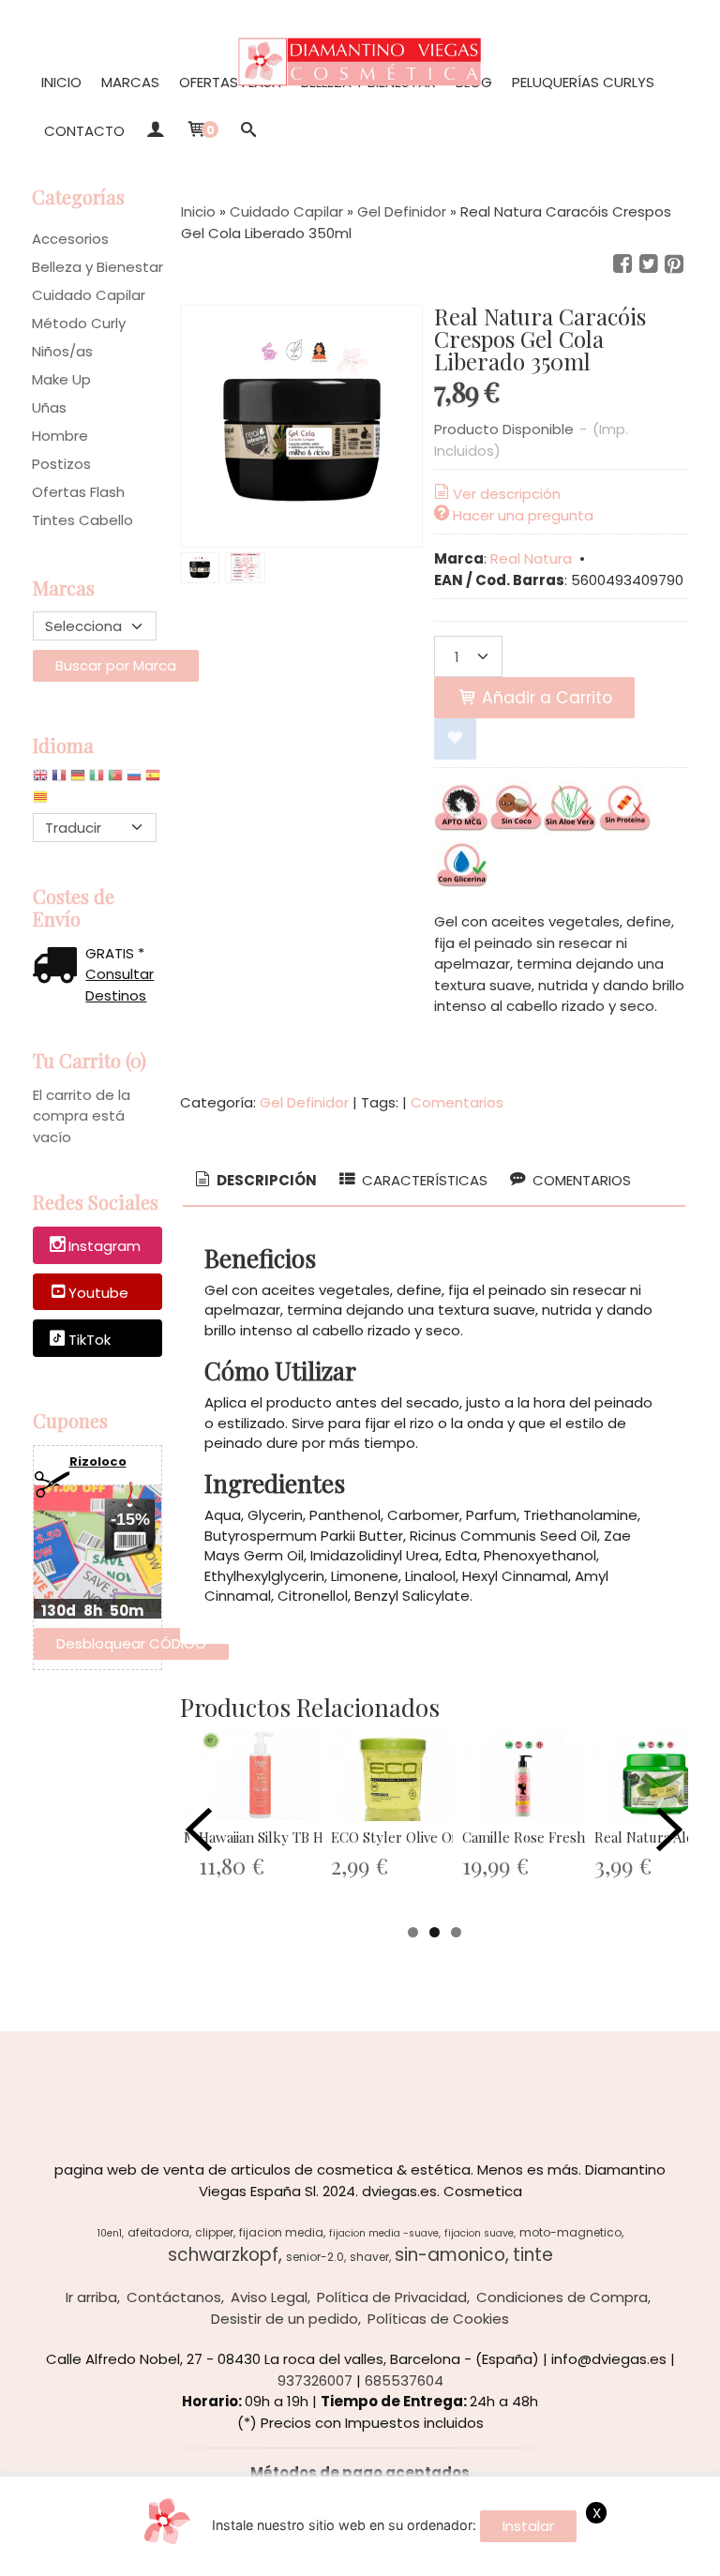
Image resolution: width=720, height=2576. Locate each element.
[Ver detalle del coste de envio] (59, 967)
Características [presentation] (423, 1180)
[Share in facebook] (622, 264)
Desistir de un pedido (285, 2319)
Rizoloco (98, 1461)
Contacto (84, 131)
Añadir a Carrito (545, 698)
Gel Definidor (304, 1102)
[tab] (255, 1181)
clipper (214, 2232)
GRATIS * (115, 953)
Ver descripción (507, 494)
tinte (533, 2255)
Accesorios (70, 239)
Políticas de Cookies (438, 2319)
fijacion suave (479, 2233)
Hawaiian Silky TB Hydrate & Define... (318, 1837)
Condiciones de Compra (562, 2297)
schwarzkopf (223, 2255)
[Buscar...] (249, 131)
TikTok (90, 1340)
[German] (78, 780)
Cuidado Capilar (89, 295)
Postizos (61, 464)
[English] (40, 780)
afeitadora (158, 2232)
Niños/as (62, 351)
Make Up (61, 379)
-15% (130, 1519)
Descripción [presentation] (265, 1180)
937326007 (315, 2380)
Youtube (98, 1293)
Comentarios (457, 1102)
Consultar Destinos (120, 985)
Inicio (61, 82)
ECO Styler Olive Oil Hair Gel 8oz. (437, 1837)
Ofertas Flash (230, 82)
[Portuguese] (115, 780)
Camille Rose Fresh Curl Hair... (559, 1837)
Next (669, 1830)
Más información (592, 2558)
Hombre (60, 436)
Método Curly (79, 323)
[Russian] (134, 780)
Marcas (130, 82)
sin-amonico (450, 2255)
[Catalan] (42, 801)
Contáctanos (174, 2297)
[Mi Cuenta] (155, 131)
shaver (369, 2257)
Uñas (49, 407)
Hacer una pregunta (523, 515)
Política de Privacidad (392, 2297)
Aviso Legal (269, 2297)
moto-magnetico (570, 2232)
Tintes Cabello (82, 520)
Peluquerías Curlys (583, 82)
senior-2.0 (315, 2257)
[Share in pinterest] (674, 264)
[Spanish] (153, 780)
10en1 (110, 2233)
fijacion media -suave (384, 2233)
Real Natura (531, 558)
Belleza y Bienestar (97, 267)
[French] (59, 780)
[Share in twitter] (649, 264)
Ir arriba (91, 2297)
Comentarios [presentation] (580, 1180)
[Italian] (97, 780)
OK (514, 2558)
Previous (199, 1830)
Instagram (105, 1246)
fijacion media (281, 2232)
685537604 (404, 2380)
